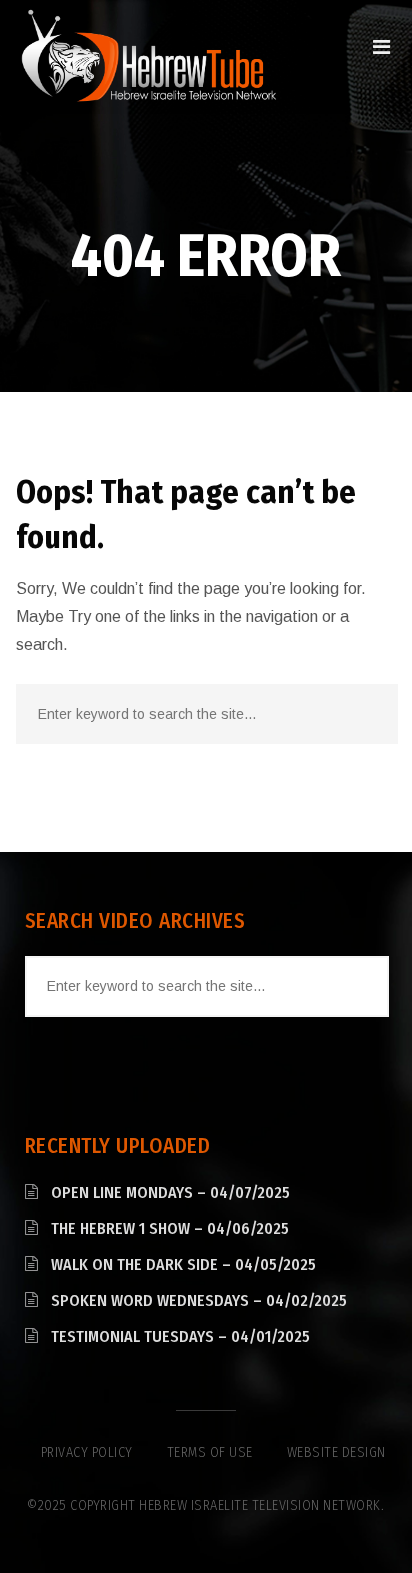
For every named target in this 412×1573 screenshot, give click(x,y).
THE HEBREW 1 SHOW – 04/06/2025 (170, 1228)
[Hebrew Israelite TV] (148, 57)
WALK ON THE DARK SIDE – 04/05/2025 (183, 1264)
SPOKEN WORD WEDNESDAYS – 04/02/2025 (199, 1300)
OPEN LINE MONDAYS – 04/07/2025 (170, 1192)
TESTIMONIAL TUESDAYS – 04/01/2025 (180, 1336)
